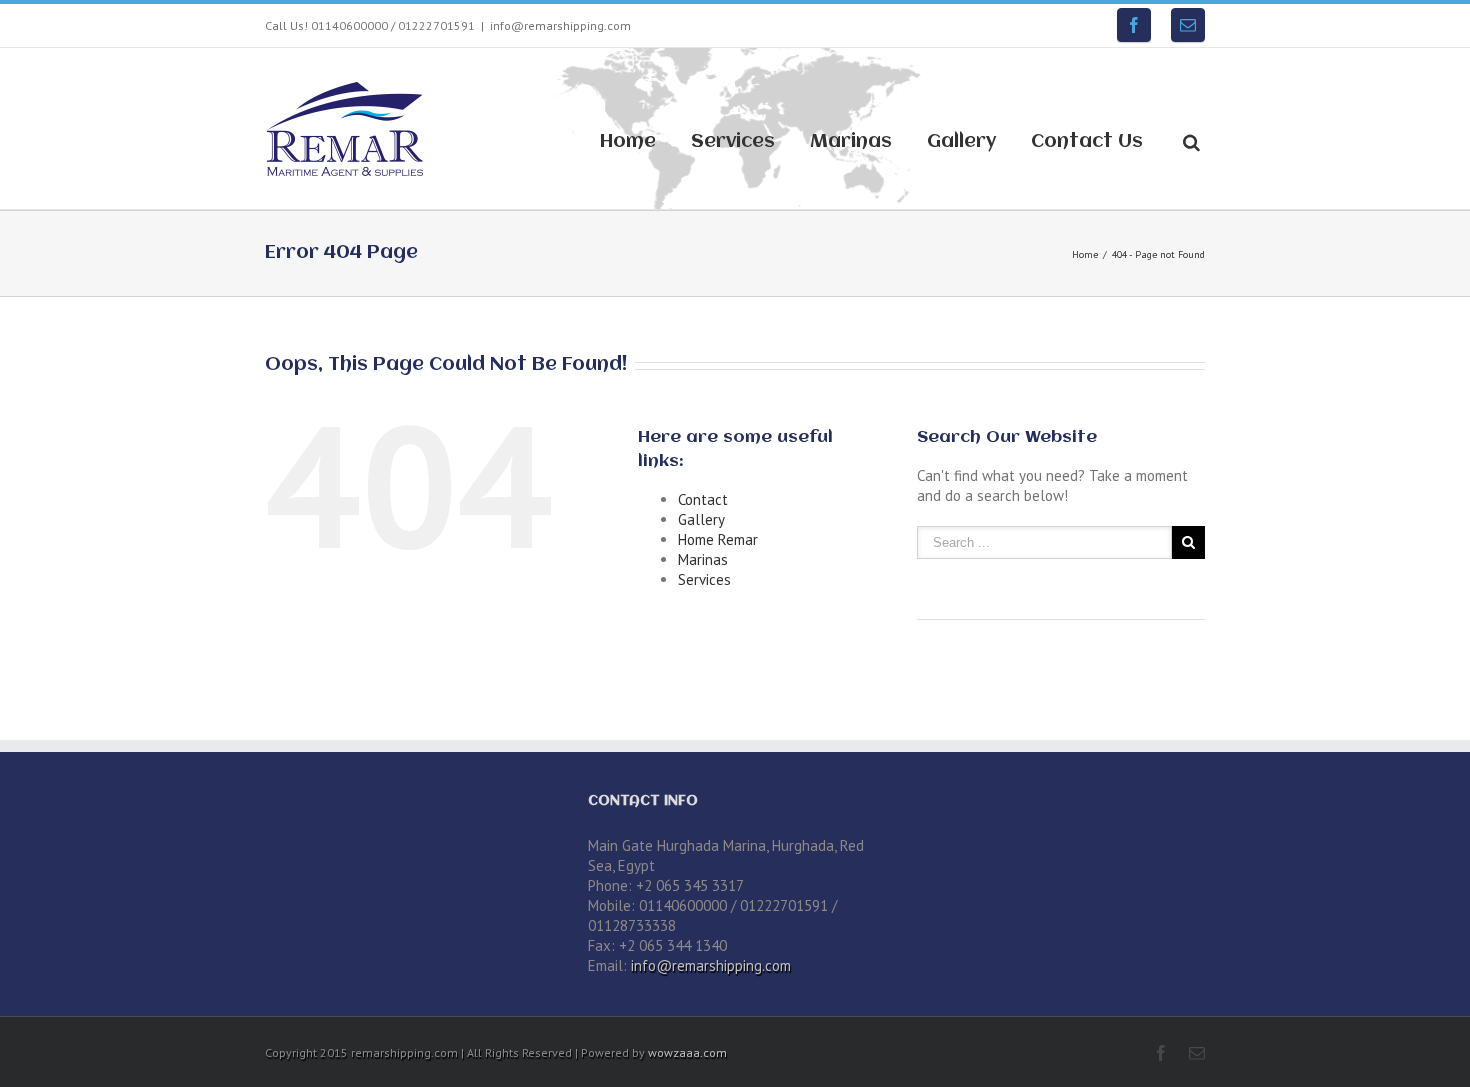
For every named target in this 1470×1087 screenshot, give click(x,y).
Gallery (961, 142)
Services (733, 142)
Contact (703, 499)
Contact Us (1087, 142)
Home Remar (718, 539)
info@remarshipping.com (560, 25)
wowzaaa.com (687, 1052)
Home (628, 142)
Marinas (851, 142)
